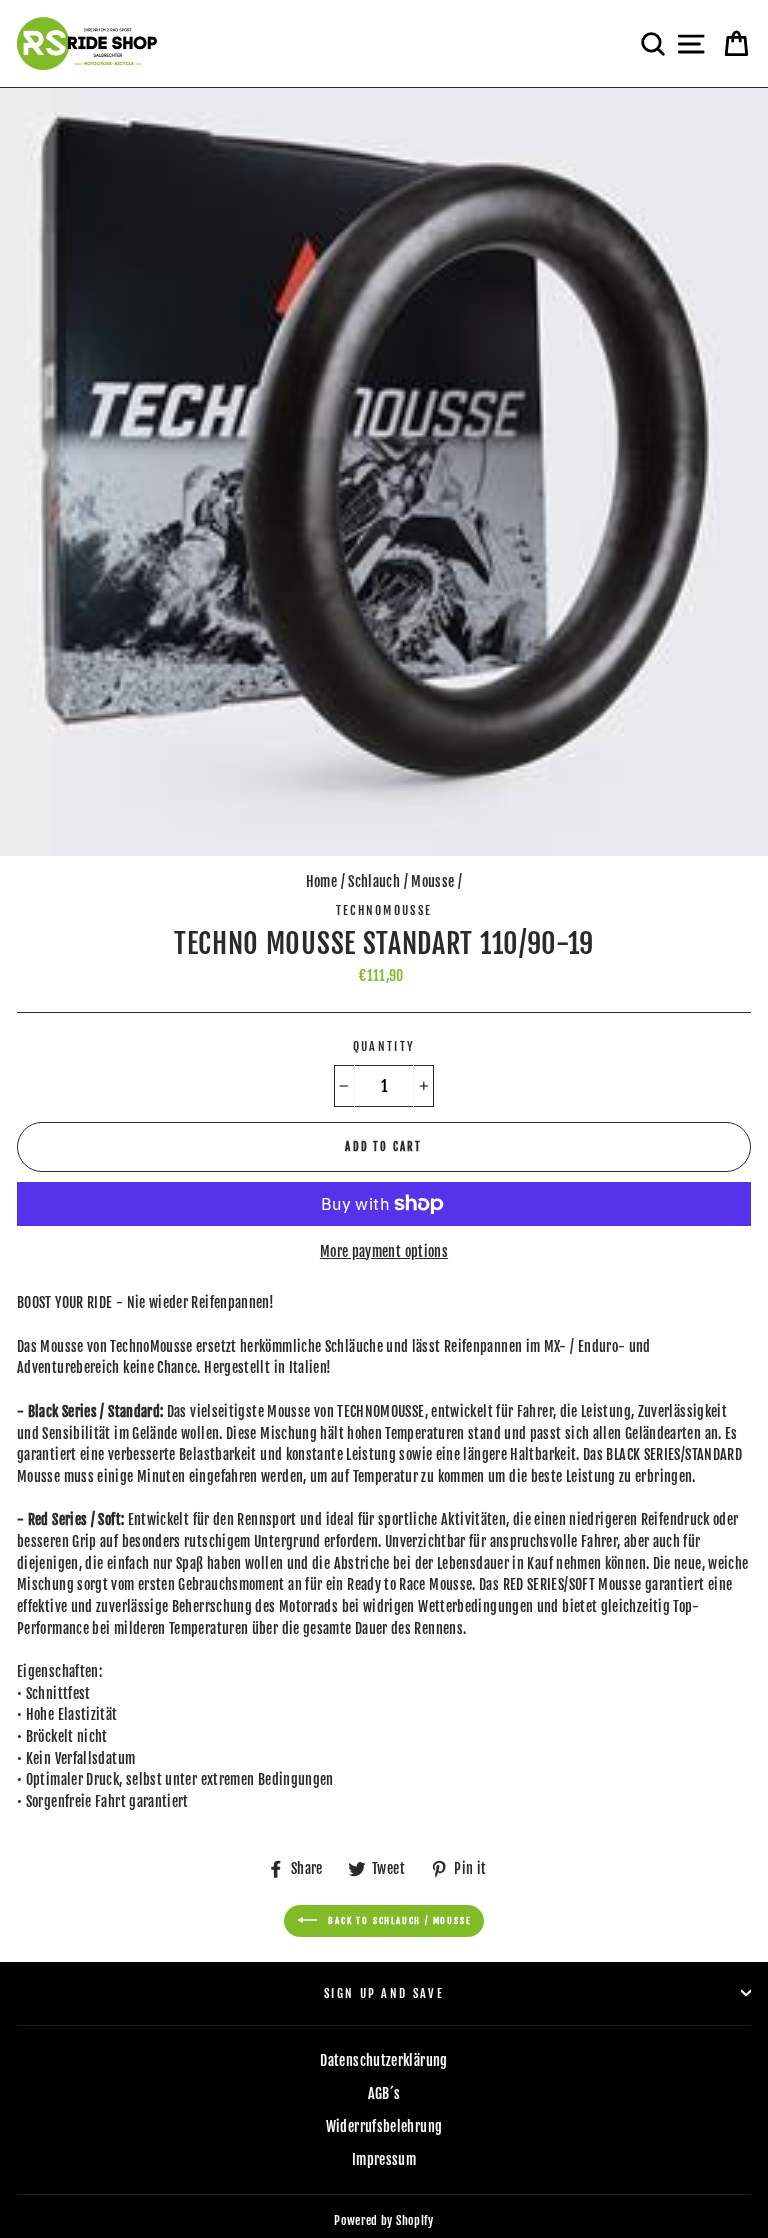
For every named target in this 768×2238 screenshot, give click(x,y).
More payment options (384, 1251)
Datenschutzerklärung (383, 2060)
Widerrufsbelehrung (384, 2126)
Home (321, 881)
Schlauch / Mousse (401, 881)
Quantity (384, 1046)
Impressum (384, 2159)
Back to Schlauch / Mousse (398, 1920)
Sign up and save (384, 1993)
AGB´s (384, 2093)
